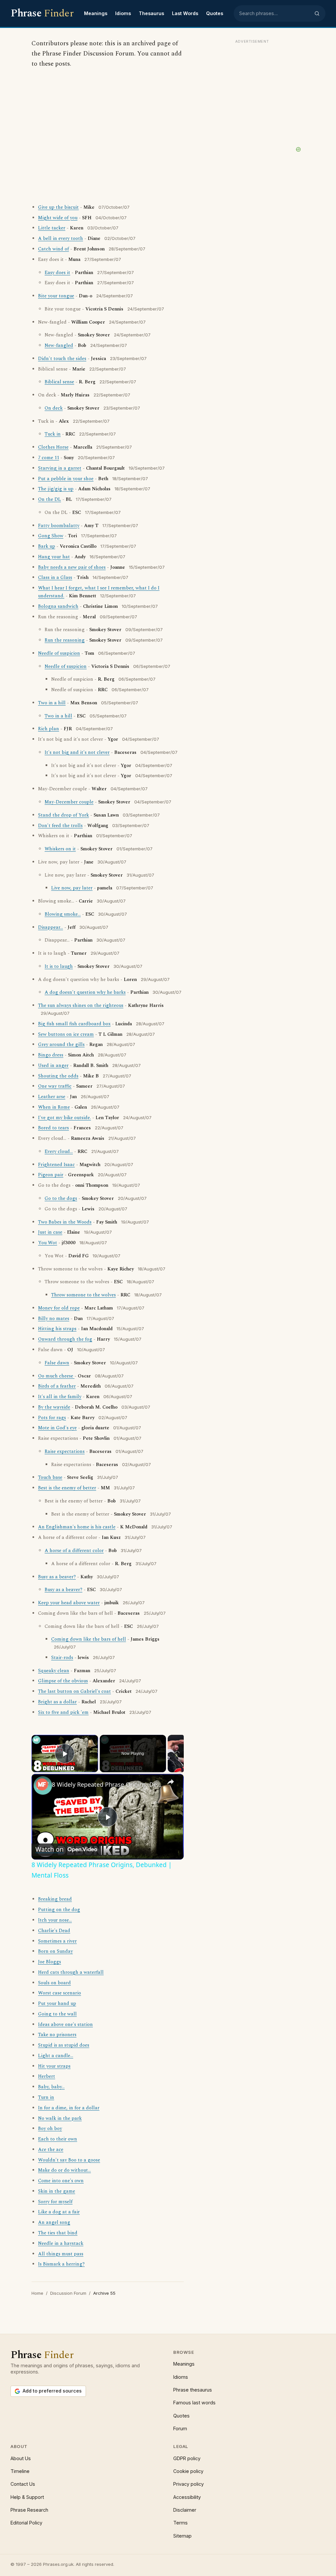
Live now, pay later (72, 888)
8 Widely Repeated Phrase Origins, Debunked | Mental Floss (107, 1784)
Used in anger (53, 1066)
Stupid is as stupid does (64, 2045)
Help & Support (27, 2497)
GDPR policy (187, 2458)
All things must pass (61, 2254)
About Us (21, 2458)
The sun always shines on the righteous (81, 1006)
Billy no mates (54, 1319)
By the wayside (54, 1407)
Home (37, 2293)
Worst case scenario (60, 1993)
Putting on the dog (59, 1910)
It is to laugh (59, 967)
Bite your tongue (56, 296)
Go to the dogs (61, 1199)
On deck (54, 408)
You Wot (48, 1243)
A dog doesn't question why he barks (85, 992)
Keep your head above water (69, 1603)
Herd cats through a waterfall (71, 1972)
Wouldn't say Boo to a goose (69, 2160)
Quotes (215, 13)
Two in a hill (52, 703)
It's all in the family (60, 1397)
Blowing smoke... (63, 914)
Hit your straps (54, 2066)
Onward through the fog (65, 1339)
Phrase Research (29, 2510)
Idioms (123, 13)
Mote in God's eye (57, 1428)
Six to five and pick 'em (63, 1713)
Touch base (50, 1478)
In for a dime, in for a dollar (69, 2108)
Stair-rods (62, 1658)
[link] (42, 1784)
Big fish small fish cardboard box (74, 1024)
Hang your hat (54, 557)
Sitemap (182, 2536)
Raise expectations (65, 1452)
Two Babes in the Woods (65, 1222)
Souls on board (54, 1983)
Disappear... (51, 927)
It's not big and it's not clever (77, 753)
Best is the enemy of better (67, 1488)
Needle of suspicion (59, 653)
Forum (180, 2428)
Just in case (50, 1232)
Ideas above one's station (65, 2025)
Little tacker (52, 228)
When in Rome (54, 1107)
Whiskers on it (60, 849)
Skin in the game (57, 2191)
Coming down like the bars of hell (89, 1639)
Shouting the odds (58, 1076)
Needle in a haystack (61, 2244)
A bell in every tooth (61, 239)
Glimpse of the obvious (63, 1681)
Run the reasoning (65, 640)
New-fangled (59, 346)
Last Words (185, 13)
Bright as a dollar (57, 1702)
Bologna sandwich (58, 607)
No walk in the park (60, 2118)
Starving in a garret (60, 468)
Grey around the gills (61, 1045)
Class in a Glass (55, 578)
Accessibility (187, 2497)
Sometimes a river (57, 1941)
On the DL (50, 500)
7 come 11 (49, 458)
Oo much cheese (56, 1376)
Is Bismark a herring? (61, 2264)
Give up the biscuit (58, 207)
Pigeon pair (51, 1175)
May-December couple (69, 802)
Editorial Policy (26, 2523)
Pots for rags (52, 1418)
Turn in (46, 2097)
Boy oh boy (50, 2129)
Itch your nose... (55, 1920)
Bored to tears (53, 1128)
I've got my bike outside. (64, 1118)
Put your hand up (57, 2004)
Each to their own (58, 2139)
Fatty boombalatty (59, 526)
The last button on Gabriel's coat (74, 1692)
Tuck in (53, 434)
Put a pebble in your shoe (66, 479)
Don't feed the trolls (60, 826)
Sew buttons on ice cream (66, 1034)
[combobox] (275, 13)
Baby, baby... (51, 2087)
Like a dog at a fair (59, 2212)
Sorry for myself (55, 2202)
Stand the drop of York (63, 815)
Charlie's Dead (54, 1931)
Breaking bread (55, 1899)
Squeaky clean (54, 1671)
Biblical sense (59, 382)
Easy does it (57, 273)
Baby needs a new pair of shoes (72, 567)
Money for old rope (59, 1308)
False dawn (57, 1363)
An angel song (54, 2223)
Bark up (47, 546)
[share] (171, 1782)
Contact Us (23, 2484)
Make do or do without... (64, 2170)
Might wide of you (58, 218)
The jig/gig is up (56, 489)
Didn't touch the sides (62, 359)
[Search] (317, 13)
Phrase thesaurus (193, 2390)
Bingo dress (51, 1055)
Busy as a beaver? (57, 1577)
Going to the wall (57, 2014)
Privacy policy (189, 2484)
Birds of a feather (57, 1386)
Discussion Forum (68, 2293)
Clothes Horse (53, 447)
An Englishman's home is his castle (77, 1527)
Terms (180, 2523)
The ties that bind (58, 2233)
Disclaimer (185, 2510)
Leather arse (52, 1097)
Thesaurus (151, 13)
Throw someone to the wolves (84, 1295)
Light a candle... (56, 2056)
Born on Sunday (55, 1951)
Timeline (20, 2471)
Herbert (47, 2076)
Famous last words (194, 2403)
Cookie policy (188, 2471)
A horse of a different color (74, 1551)
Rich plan (49, 729)
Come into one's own (61, 2181)
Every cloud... (59, 1152)
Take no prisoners (57, 2035)
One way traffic (55, 1086)
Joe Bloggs (50, 1962)
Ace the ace (51, 2150)
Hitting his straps (57, 1329)
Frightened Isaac (56, 1165)
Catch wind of (53, 249)
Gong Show (51, 536)
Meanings (96, 13)
